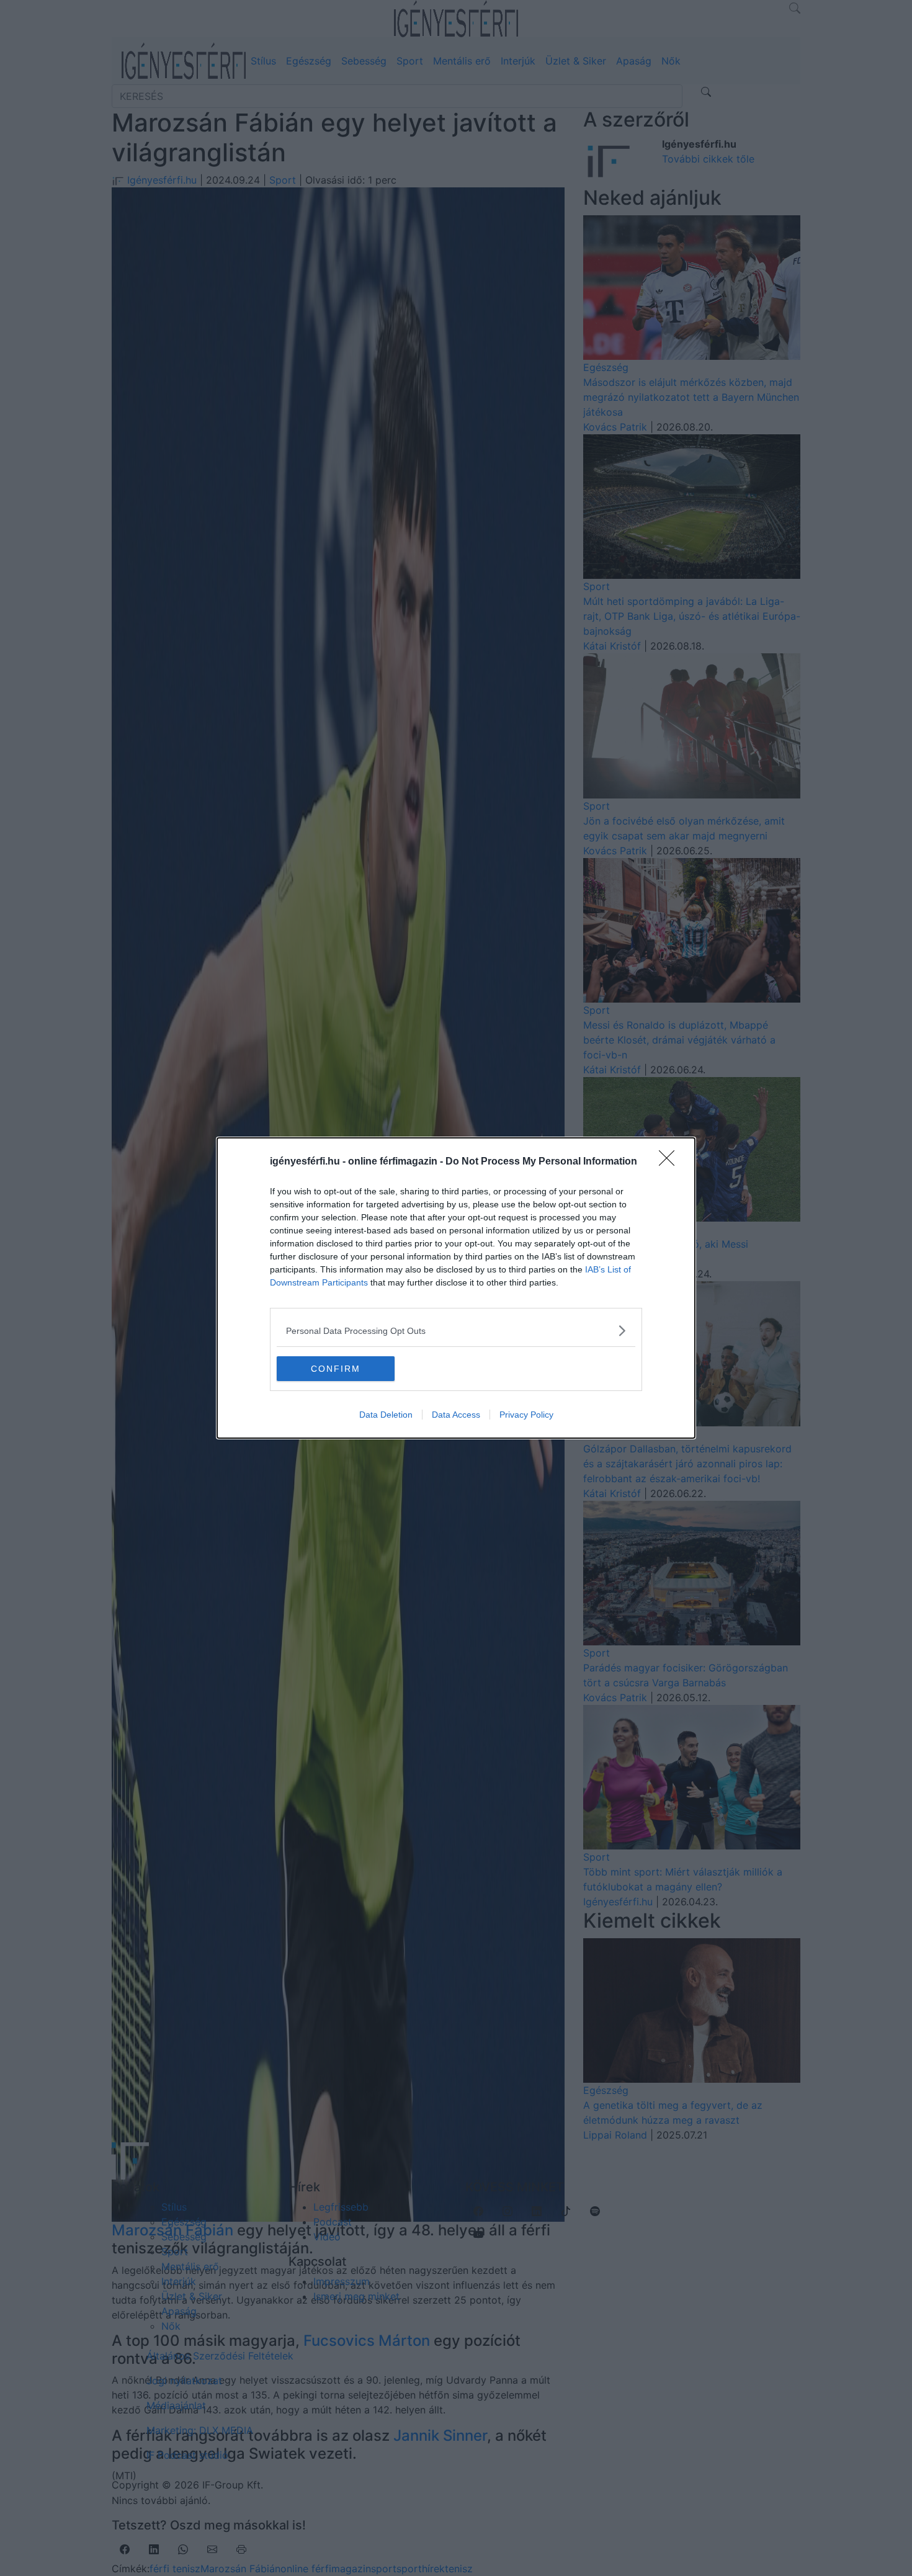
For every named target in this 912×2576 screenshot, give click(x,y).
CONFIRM (336, 1369)
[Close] (671, 1162)
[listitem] (456, 1330)
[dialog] (456, 1288)
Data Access (456, 1415)
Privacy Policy (526, 1415)
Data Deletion (386, 1415)
